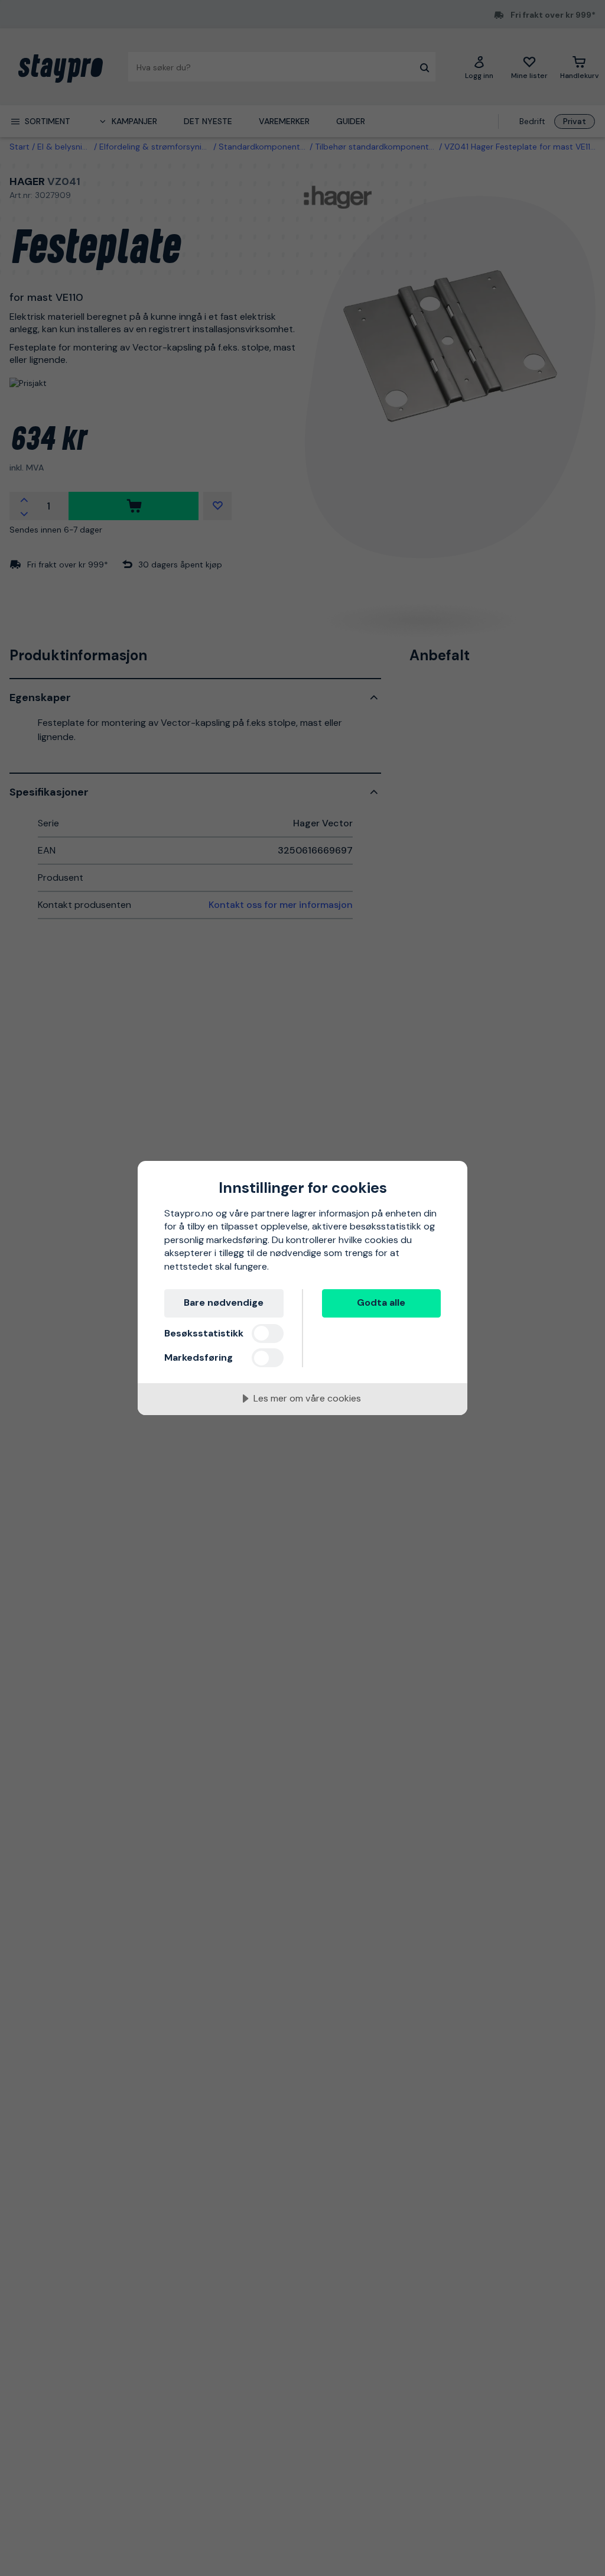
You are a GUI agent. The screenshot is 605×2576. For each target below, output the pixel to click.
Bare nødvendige (224, 1302)
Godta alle (381, 1302)
